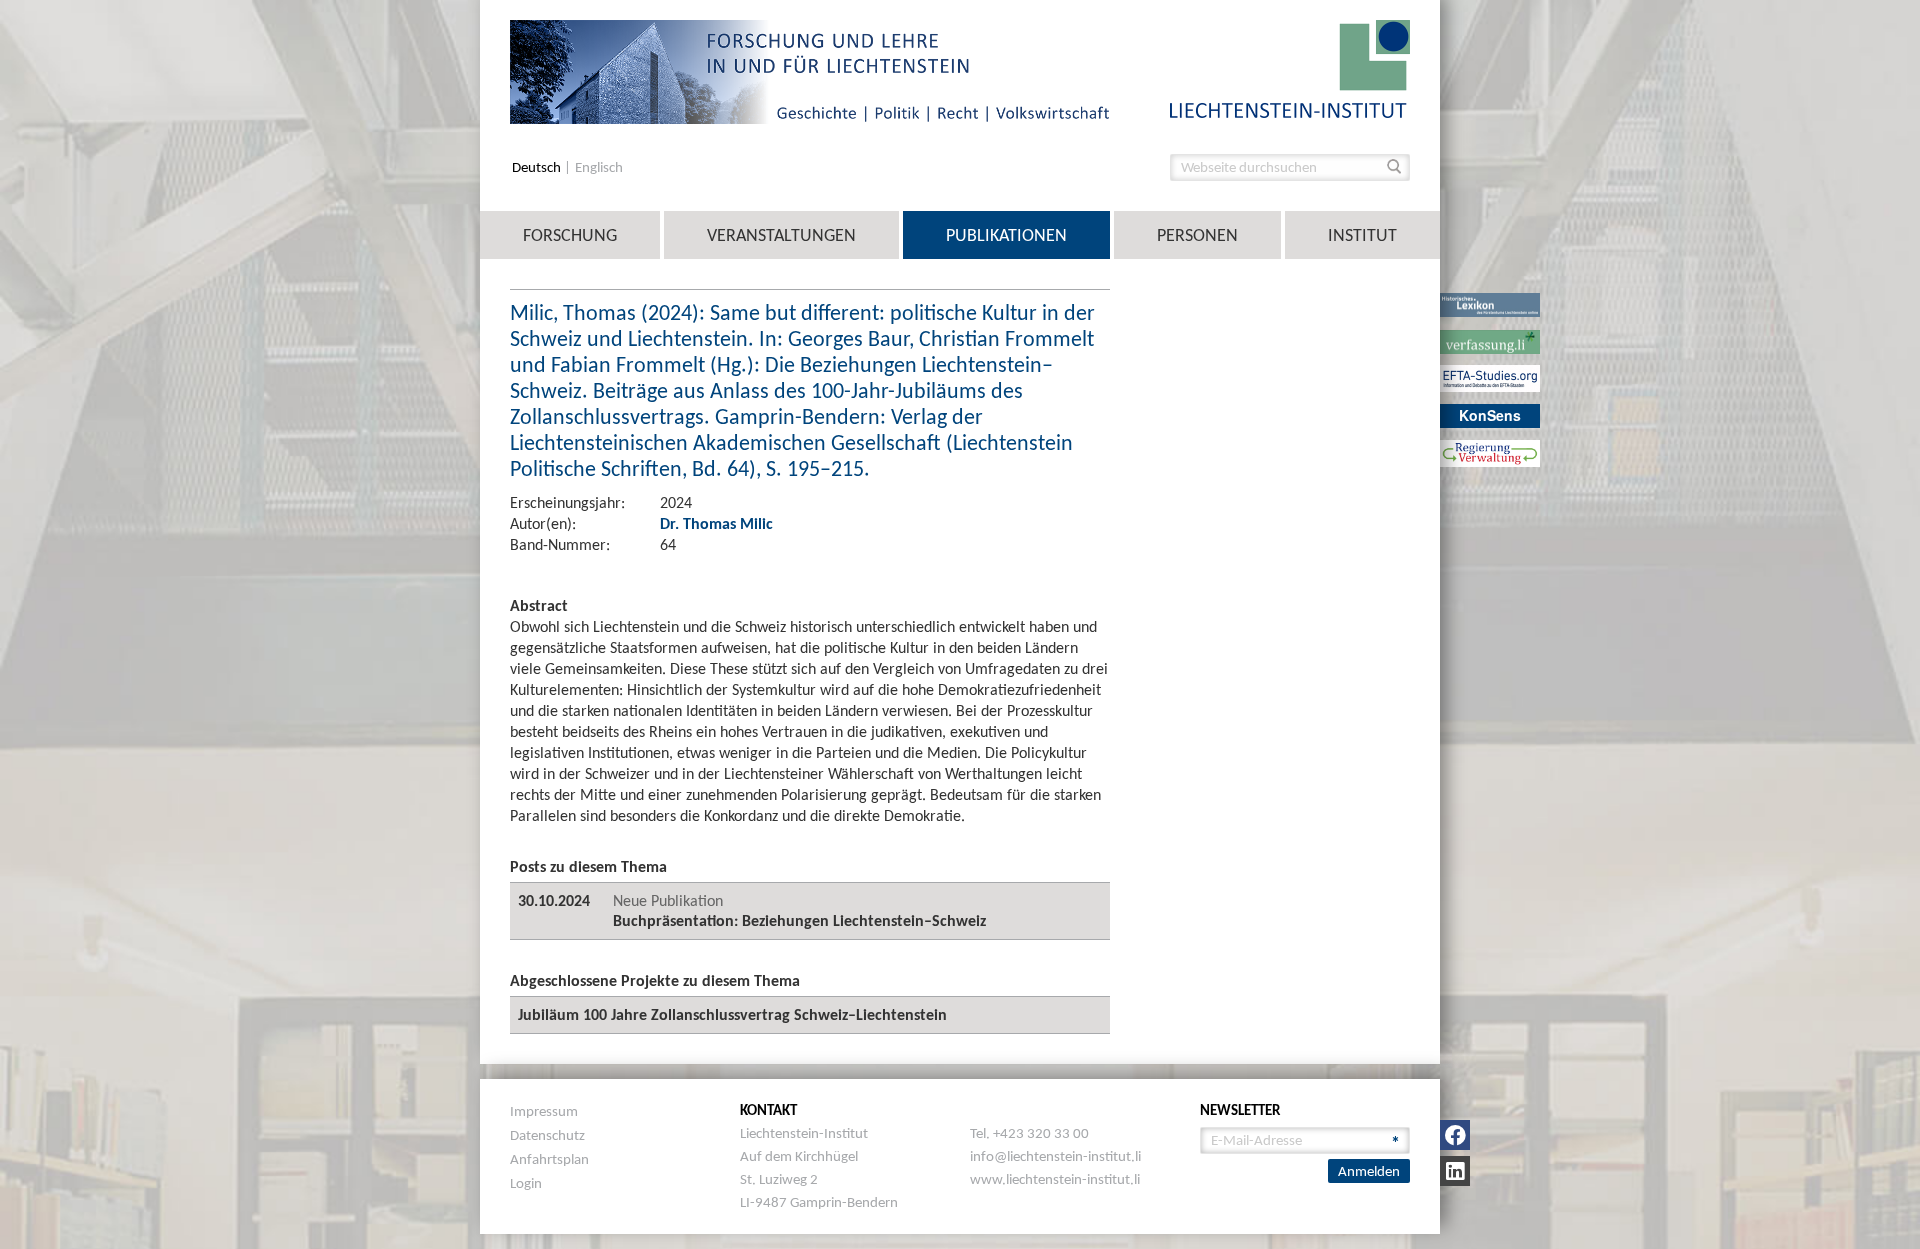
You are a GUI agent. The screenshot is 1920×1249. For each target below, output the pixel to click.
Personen (1197, 235)
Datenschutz (547, 1135)
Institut (1362, 235)
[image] (1290, 67)
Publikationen (1006, 235)
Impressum (544, 1111)
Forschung (570, 235)
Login (526, 1183)
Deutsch (538, 167)
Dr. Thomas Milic (716, 523)
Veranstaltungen (781, 235)
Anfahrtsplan (549, 1159)
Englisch (599, 167)
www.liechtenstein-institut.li (1055, 1179)
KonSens (1490, 415)
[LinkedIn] (1455, 1171)
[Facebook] (1455, 1135)
